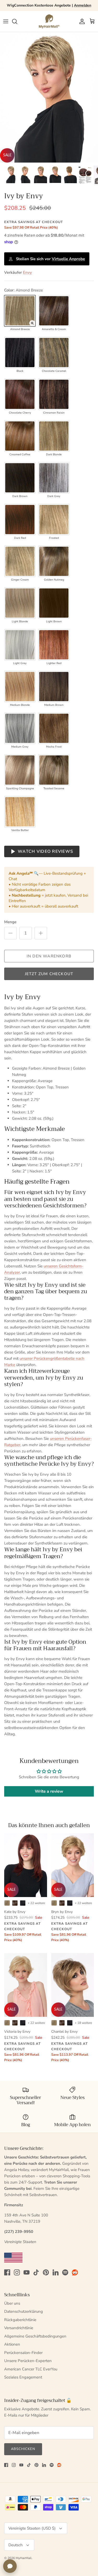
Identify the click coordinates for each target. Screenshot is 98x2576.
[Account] (81, 21)
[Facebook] (7, 2272)
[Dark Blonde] (54, 436)
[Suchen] (17, 21)
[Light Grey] (20, 645)
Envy (27, 272)
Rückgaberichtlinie (20, 2320)
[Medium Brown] (54, 687)
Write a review (49, 1791)
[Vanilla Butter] (20, 812)
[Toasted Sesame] (54, 770)
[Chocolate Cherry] (20, 394)
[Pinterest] (46, 2272)
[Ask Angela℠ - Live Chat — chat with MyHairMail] (10, 2566)
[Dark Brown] (20, 478)
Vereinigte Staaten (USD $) (32, 2528)
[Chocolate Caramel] (54, 353)
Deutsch (16, 2545)
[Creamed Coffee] (20, 436)
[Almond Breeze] (20, 311)
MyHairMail (24, 2558)
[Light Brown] (54, 603)
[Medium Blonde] (20, 687)
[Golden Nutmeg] (54, 561)
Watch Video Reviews (45, 851)
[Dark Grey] (54, 478)
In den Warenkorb (49, 956)
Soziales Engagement (23, 2377)
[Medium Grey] (20, 728)
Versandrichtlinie (19, 2328)
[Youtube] (27, 2272)
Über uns (12, 2303)
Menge (10, 922)
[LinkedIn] (56, 2272)
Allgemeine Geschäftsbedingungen (35, 2336)
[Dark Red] (20, 520)
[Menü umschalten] (6, 21)
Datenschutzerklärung (24, 2311)
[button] (32, 323)
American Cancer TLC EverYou (31, 2369)
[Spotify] (65, 2272)
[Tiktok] (36, 2272)
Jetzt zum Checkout (49, 974)
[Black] (20, 353)
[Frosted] (54, 520)
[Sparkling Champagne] (20, 770)
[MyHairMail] (49, 21)
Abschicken (23, 2449)
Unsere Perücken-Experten (28, 2361)
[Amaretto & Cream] (54, 311)
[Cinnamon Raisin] (54, 394)
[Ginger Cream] (20, 561)
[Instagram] (17, 2272)
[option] (49, 97)
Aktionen (12, 2344)
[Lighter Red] (54, 645)
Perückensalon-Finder (23, 2353)
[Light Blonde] (20, 603)
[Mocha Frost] (54, 728)
